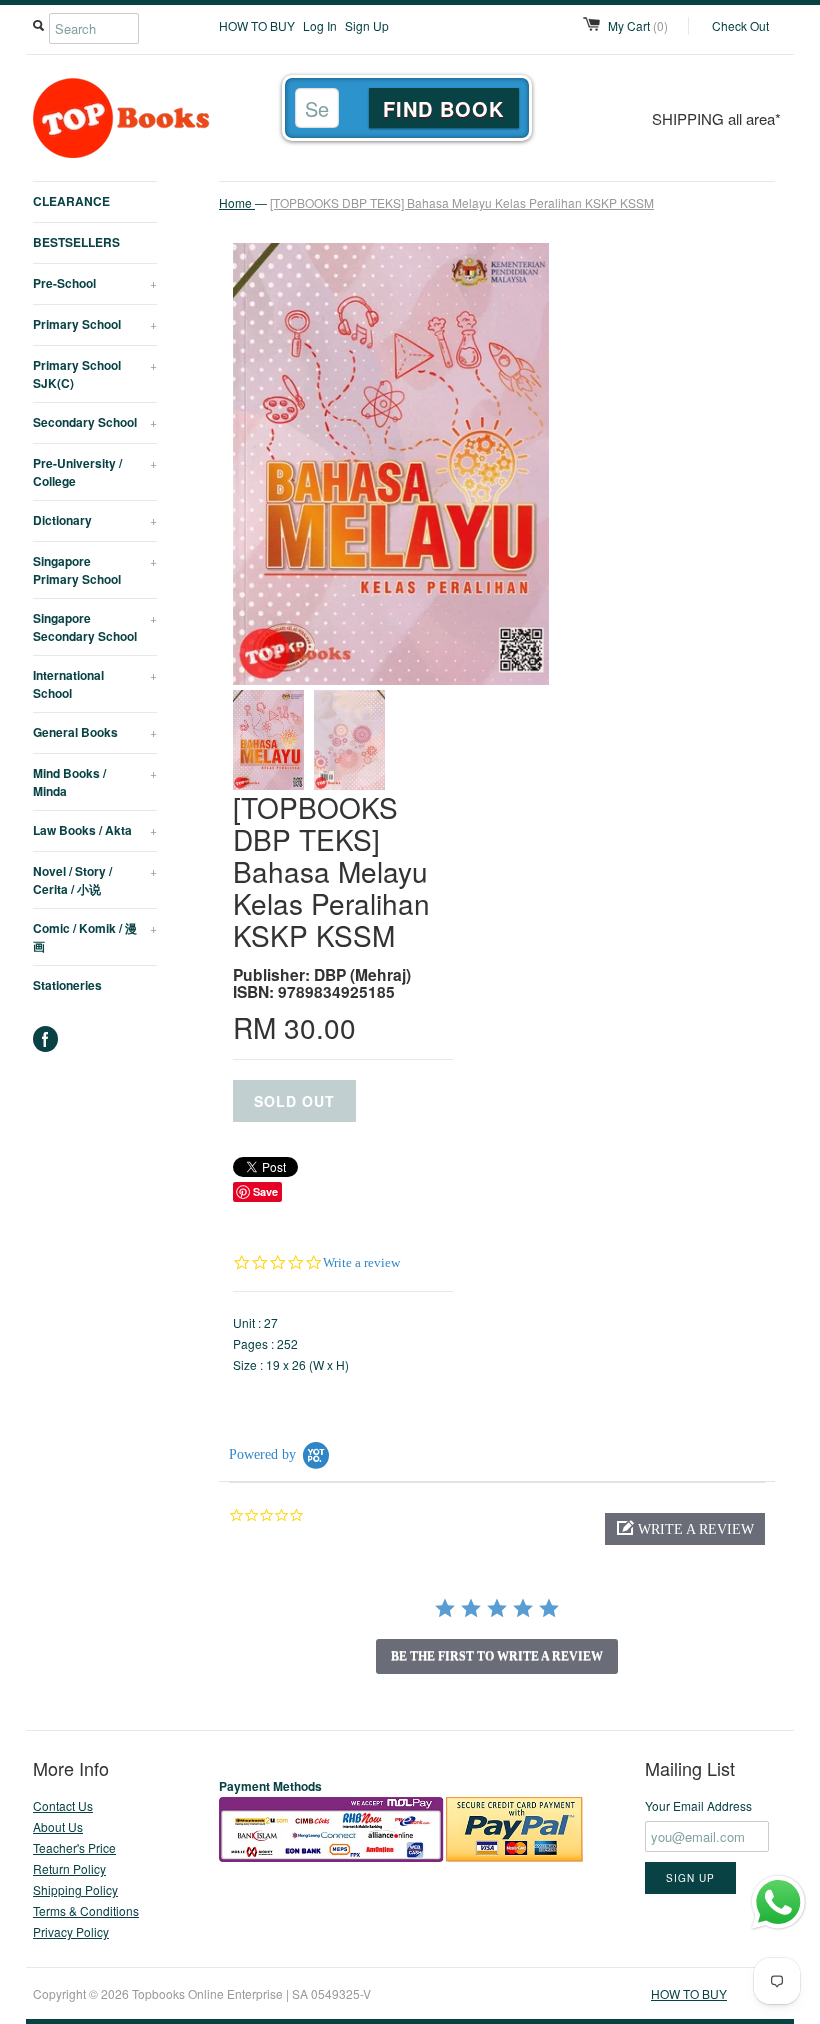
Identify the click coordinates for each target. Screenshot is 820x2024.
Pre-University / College (95, 472)
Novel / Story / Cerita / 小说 (95, 880)
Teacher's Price (74, 1847)
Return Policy (69, 1868)
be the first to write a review (497, 1656)
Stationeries (67, 985)
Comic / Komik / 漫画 (95, 937)
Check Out (740, 25)
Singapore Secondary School (95, 627)
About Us (58, 1826)
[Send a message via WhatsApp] (778, 1902)
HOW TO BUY (257, 25)
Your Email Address (698, 1805)
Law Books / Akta (95, 830)
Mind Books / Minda (95, 782)
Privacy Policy (71, 1931)
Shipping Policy (75, 1889)
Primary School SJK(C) (95, 374)
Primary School (95, 324)
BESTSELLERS (76, 242)
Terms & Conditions (86, 1910)
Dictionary (95, 520)
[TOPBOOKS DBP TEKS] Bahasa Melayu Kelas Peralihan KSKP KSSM (462, 202)
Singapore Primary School (95, 570)
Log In (320, 25)
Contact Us (63, 1805)
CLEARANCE (71, 201)
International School (95, 684)
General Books (95, 732)
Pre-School (95, 283)
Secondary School (95, 422)
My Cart (638, 25)
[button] (685, 1529)
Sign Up (367, 25)
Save (265, 1191)
